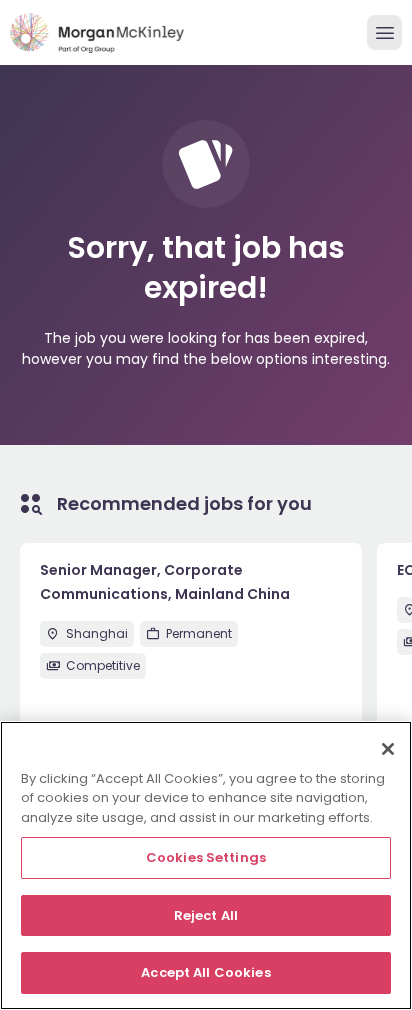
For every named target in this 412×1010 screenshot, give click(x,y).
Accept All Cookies (205, 972)
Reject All (206, 915)
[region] (206, 865)
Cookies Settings (206, 857)
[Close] (388, 749)
